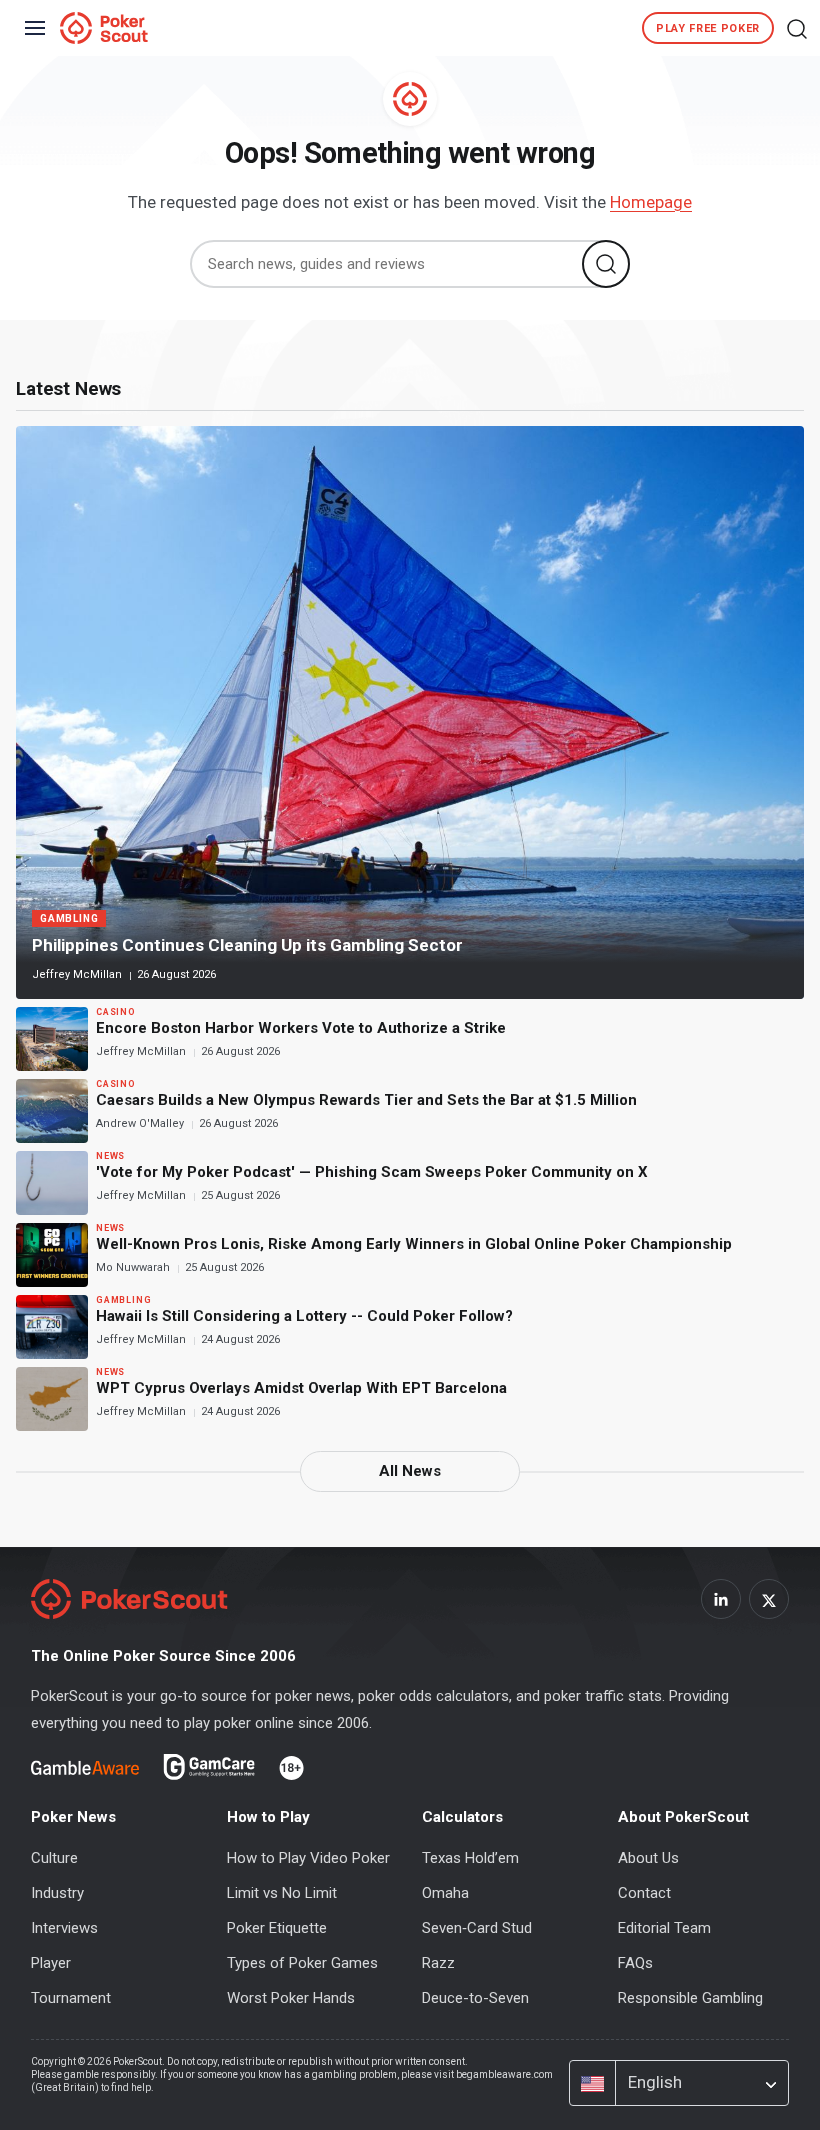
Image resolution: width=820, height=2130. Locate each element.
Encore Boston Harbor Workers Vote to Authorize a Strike (301, 1028)
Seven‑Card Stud (477, 1928)
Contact (644, 1893)
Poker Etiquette (277, 1928)
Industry (57, 1893)
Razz (438, 1963)
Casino (116, 1012)
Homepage (651, 202)
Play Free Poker (708, 28)
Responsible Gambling (690, 1998)
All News (410, 1471)
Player (51, 1963)
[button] (797, 28)
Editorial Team (664, 1928)
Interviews (64, 1928)
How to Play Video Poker (308, 1858)
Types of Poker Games (302, 1963)
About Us (648, 1858)
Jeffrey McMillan (78, 974)
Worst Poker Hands (291, 1998)
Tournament (71, 1998)
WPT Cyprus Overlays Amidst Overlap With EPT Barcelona (301, 1388)
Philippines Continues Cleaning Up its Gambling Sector (247, 945)
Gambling (69, 918)
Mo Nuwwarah (134, 1267)
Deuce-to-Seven (475, 1998)
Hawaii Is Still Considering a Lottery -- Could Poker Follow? (304, 1316)
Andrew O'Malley (141, 1123)
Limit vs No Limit (282, 1893)
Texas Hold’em (470, 1858)
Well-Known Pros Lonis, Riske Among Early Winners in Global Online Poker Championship (414, 1244)
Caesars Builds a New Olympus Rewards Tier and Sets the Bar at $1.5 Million (366, 1100)
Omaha (445, 1893)
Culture (54, 1858)
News (110, 1156)
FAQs (635, 1963)
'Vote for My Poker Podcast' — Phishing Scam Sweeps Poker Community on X (372, 1172)
